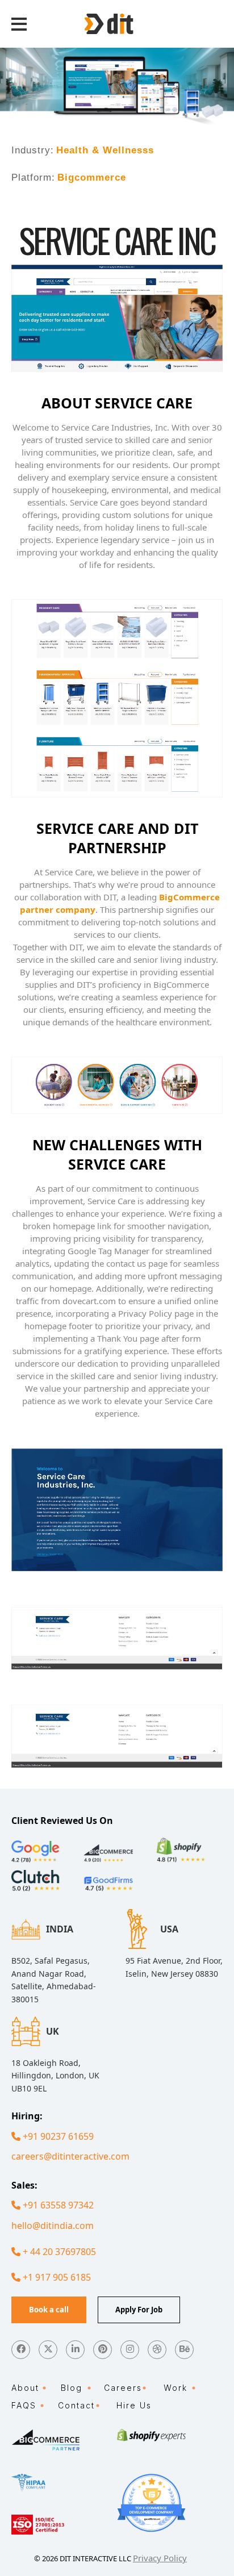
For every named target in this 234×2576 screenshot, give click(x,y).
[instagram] (130, 2350)
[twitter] (48, 2350)
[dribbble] (157, 2350)
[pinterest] (103, 2350)
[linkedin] (75, 2350)
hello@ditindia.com (53, 2226)
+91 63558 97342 (57, 2205)
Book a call (49, 2310)
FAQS (24, 2405)
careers (123, 2388)
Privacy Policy (160, 2558)
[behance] (184, 2350)
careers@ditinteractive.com (70, 2156)
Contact (76, 2405)
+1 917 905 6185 (56, 2277)
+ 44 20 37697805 (58, 2252)
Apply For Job (139, 2310)
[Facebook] (21, 2350)
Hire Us (134, 2405)
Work (175, 2388)
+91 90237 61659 (57, 2136)
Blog (72, 2388)
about (25, 2388)
